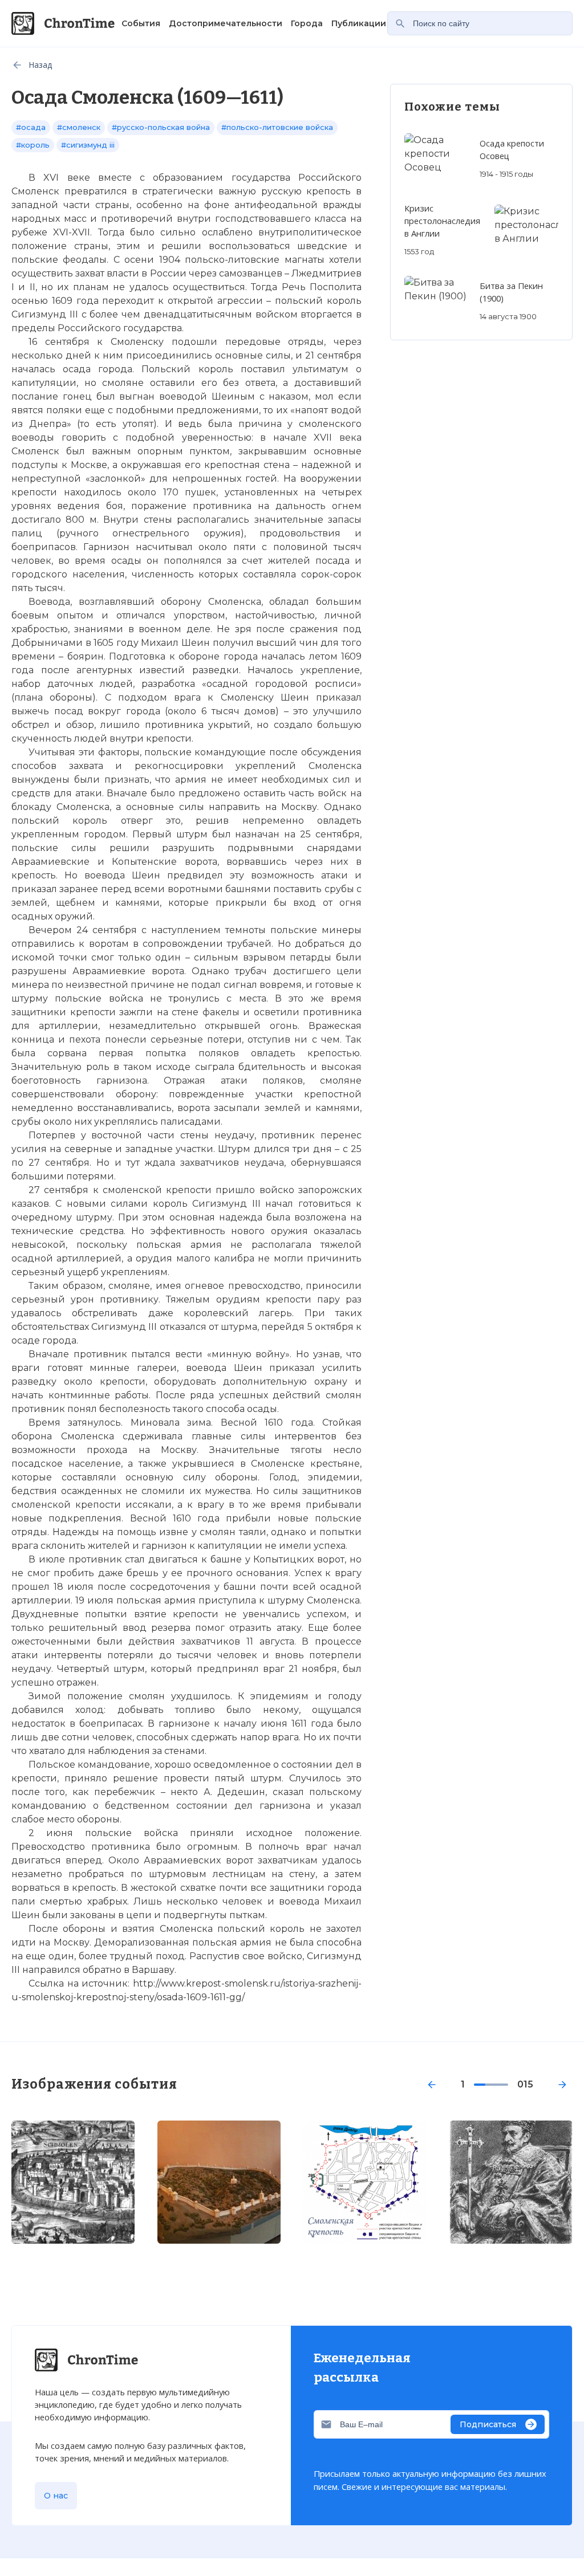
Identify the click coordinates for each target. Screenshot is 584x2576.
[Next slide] (562, 2085)
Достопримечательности (226, 23)
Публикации (359, 23)
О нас (56, 2496)
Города (307, 23)
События (141, 23)
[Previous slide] (432, 2085)
